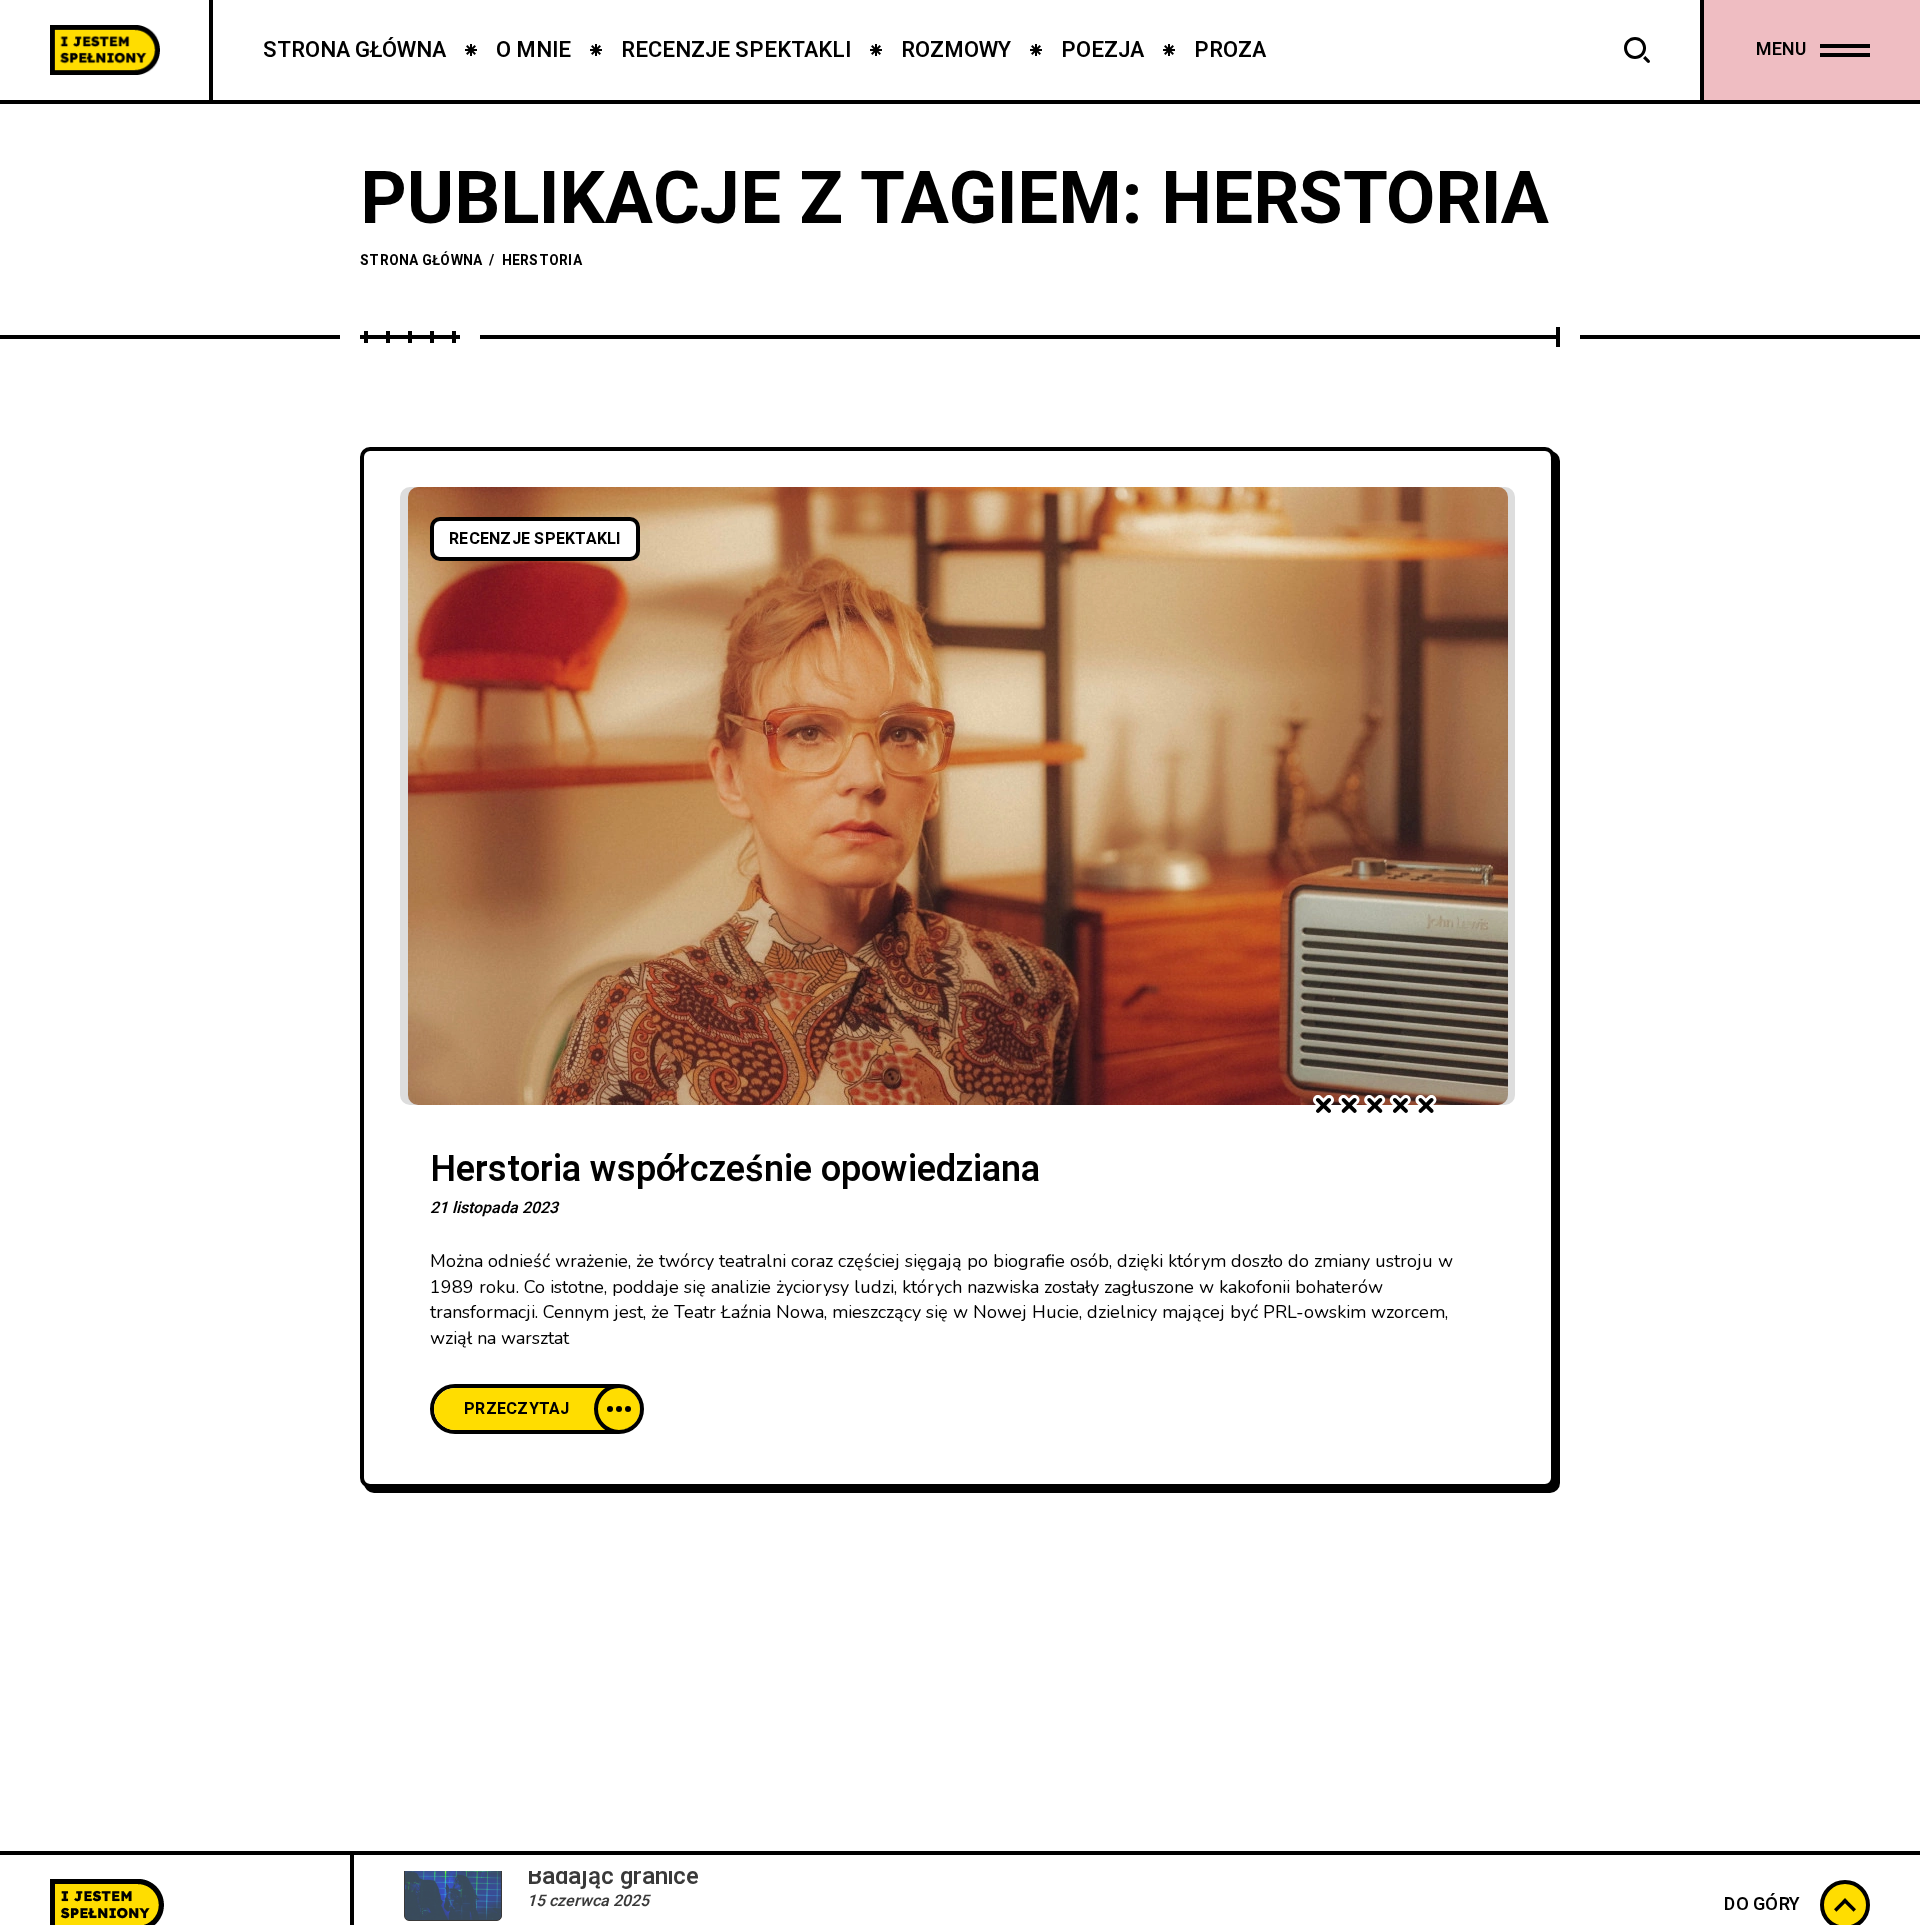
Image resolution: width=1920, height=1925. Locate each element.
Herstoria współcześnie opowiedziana (735, 1169)
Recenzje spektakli (535, 539)
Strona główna (421, 260)
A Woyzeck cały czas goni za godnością (740, 1893)
